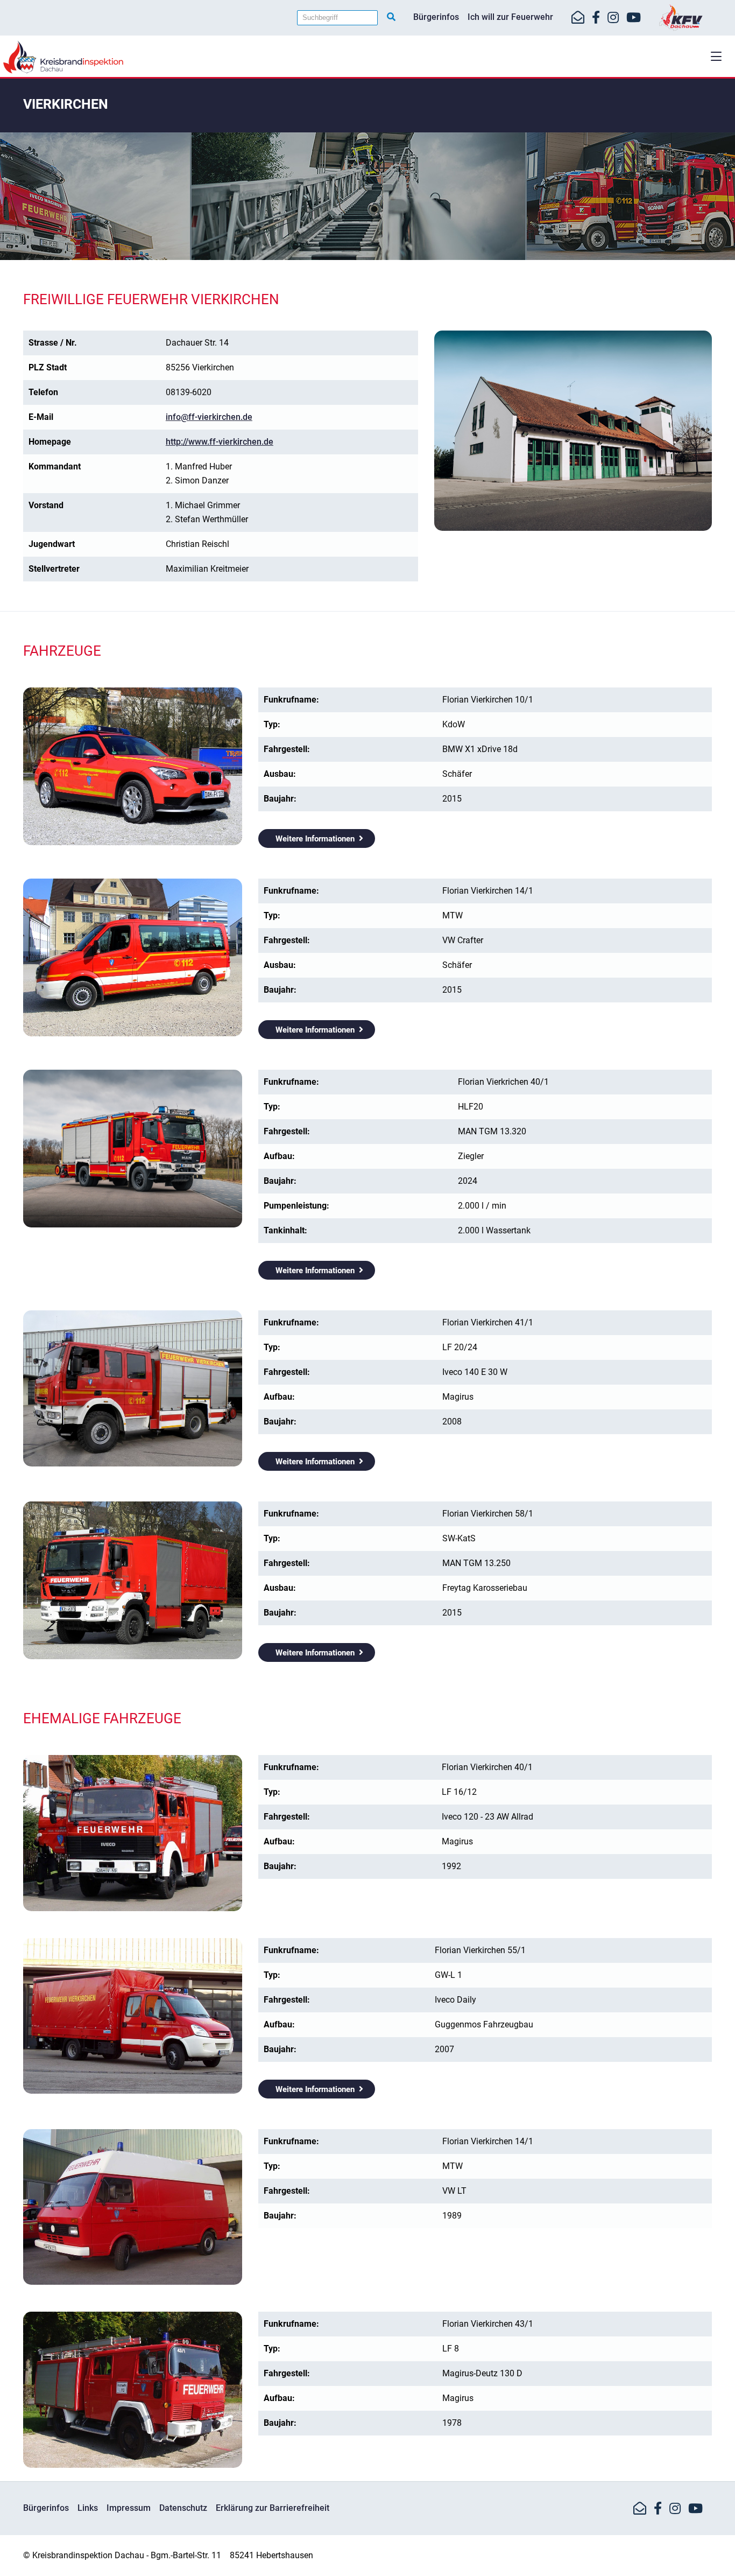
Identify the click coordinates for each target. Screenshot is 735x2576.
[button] (716, 56)
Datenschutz (183, 2508)
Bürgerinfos (436, 17)
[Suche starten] (391, 17)
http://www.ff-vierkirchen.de (220, 442)
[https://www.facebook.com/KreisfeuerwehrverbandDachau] (596, 18)
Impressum (129, 2508)
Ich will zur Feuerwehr (510, 17)
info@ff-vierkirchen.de (209, 417)
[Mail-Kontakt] (578, 18)
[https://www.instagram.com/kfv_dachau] (613, 18)
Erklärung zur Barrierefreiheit (273, 2508)
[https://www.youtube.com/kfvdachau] (634, 18)
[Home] (367, 57)
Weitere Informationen (315, 839)
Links (88, 2508)
